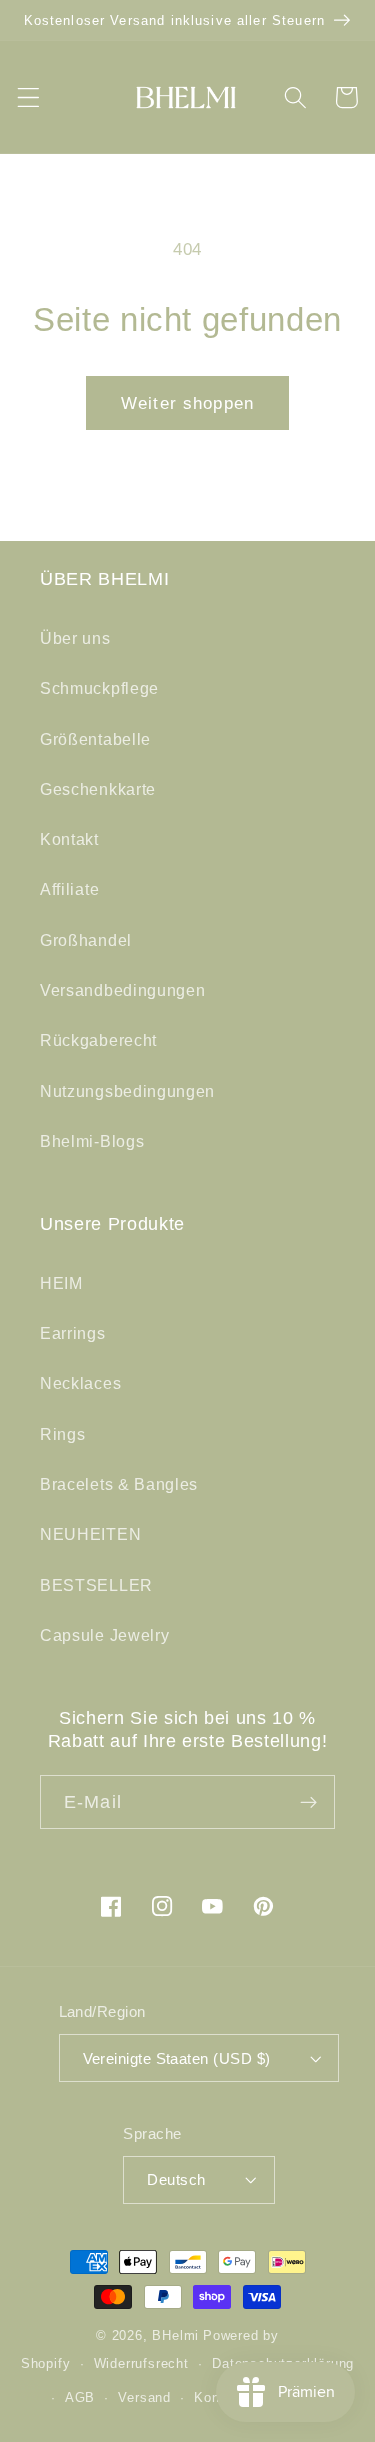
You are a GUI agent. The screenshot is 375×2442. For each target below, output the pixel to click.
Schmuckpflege (99, 688)
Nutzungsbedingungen (127, 1091)
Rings (62, 1434)
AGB (80, 2398)
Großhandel (86, 940)
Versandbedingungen (122, 990)
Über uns (75, 638)
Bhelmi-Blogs (92, 1141)
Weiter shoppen (187, 403)
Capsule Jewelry (104, 1635)
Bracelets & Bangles (119, 1484)
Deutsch (176, 2179)
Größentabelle (95, 739)
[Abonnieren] (308, 1802)
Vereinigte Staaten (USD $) (177, 2058)
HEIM (61, 1283)
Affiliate (69, 889)
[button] (28, 97)
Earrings (73, 1333)
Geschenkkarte (98, 789)
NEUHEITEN (90, 1534)
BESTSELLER (96, 1585)
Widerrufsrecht (141, 2364)
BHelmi (175, 2336)
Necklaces (80, 1383)
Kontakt (69, 839)
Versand (144, 2398)
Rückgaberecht (98, 1040)
